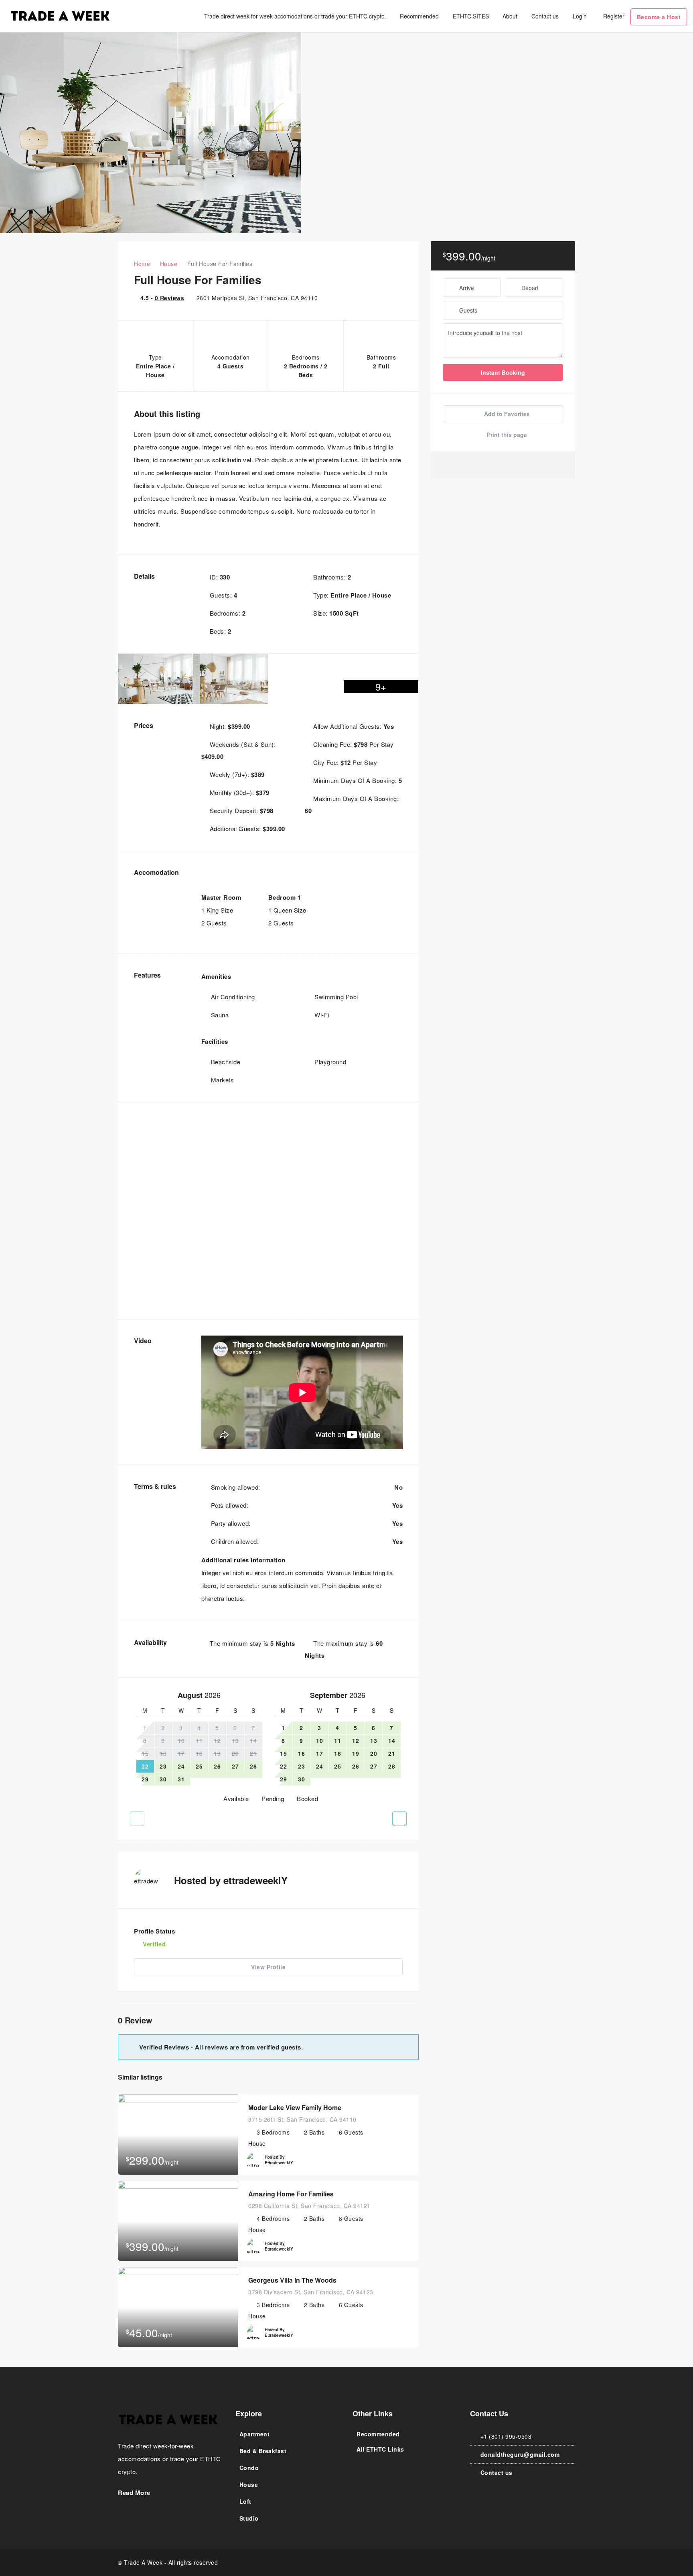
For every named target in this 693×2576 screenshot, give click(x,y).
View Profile (268, 1967)
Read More (135, 2493)
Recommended (419, 16)
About (510, 16)
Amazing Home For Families (291, 2194)
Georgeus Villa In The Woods (292, 2280)
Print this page (506, 435)
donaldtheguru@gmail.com (520, 2454)
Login (580, 16)
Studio (249, 2518)
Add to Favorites (506, 414)
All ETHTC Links (380, 2449)
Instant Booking (503, 372)
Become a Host (659, 17)
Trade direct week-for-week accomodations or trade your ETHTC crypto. (295, 16)
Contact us (545, 16)
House (249, 2485)
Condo (249, 2468)
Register (614, 16)
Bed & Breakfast (263, 2451)
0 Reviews (170, 298)
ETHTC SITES (471, 16)
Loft (245, 2501)
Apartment (255, 2434)
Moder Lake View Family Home (295, 2107)
